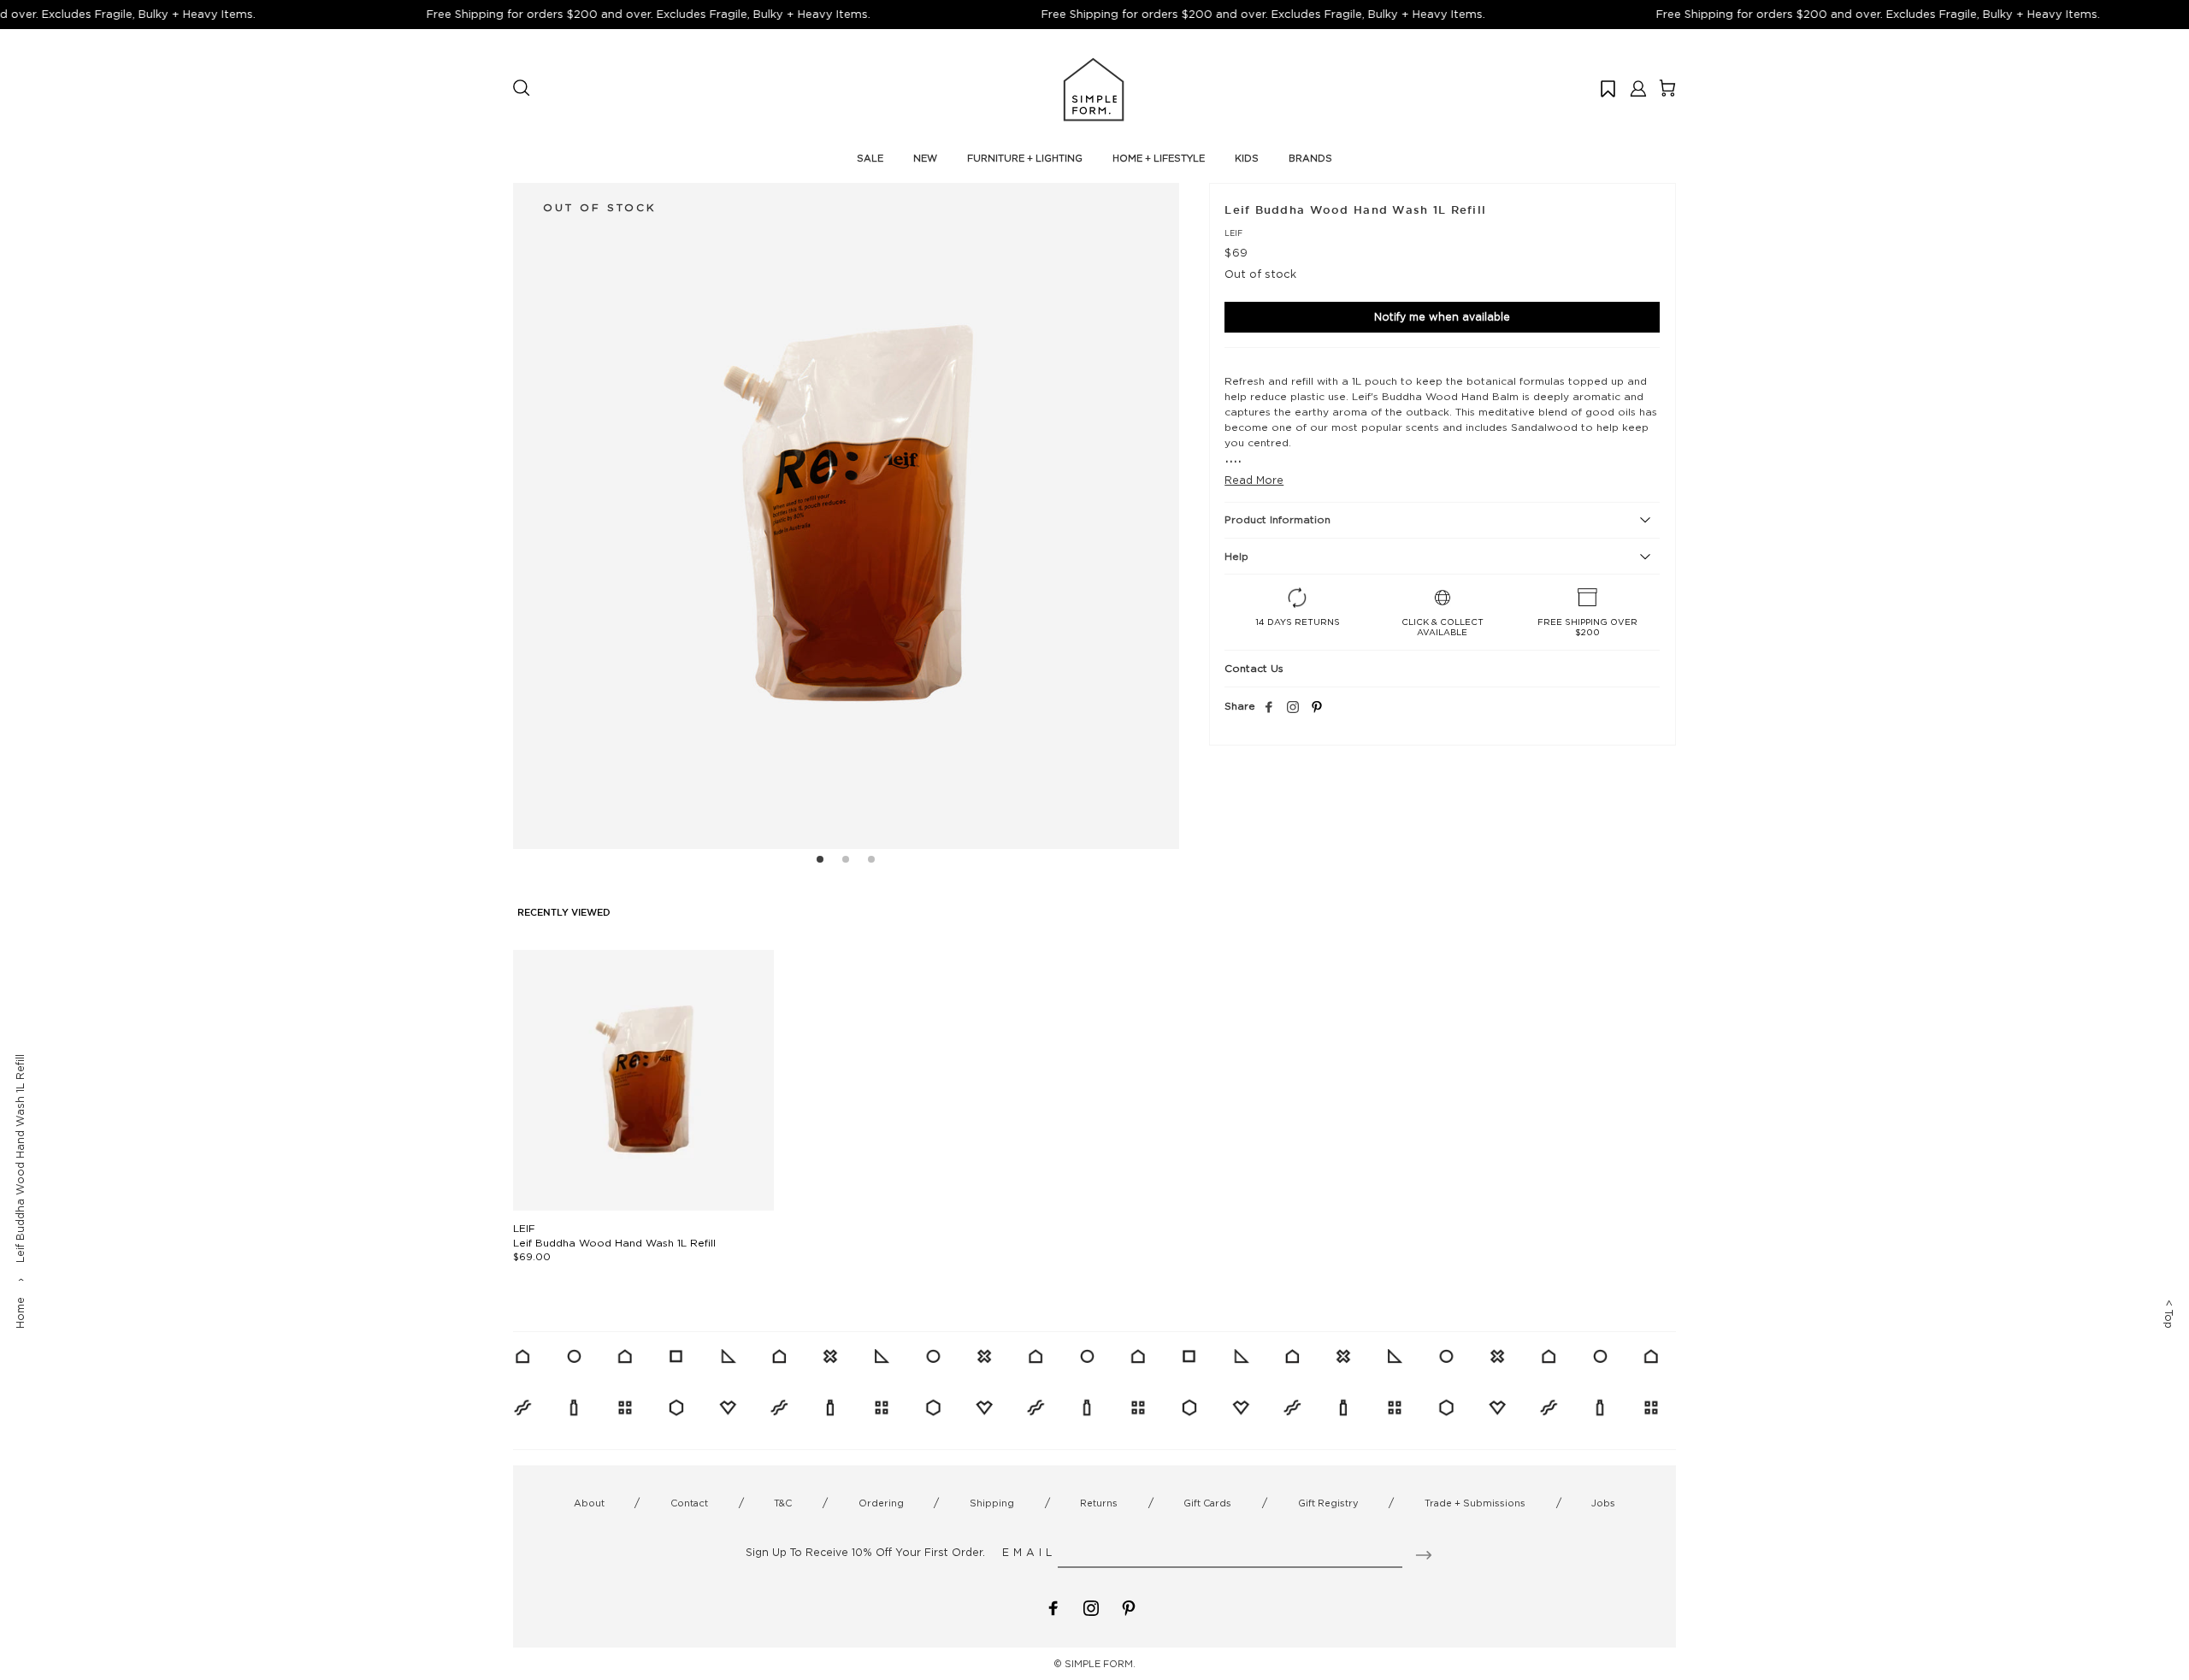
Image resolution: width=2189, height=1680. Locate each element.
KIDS (1247, 158)
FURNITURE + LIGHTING (1025, 158)
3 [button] (871, 862)
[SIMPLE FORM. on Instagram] (1293, 708)
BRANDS (1310, 158)
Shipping (992, 1503)
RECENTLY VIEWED (564, 913)
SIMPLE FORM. (1100, 1664)
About (589, 1503)
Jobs (1603, 1503)
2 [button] (846, 862)
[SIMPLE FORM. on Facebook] (1053, 1606)
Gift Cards (1207, 1503)
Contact (689, 1503)
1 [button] (820, 862)
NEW (925, 158)
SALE (870, 158)
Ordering (881, 1503)
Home (20, 1313)
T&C (783, 1503)
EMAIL (1029, 1552)
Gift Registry (1328, 1503)
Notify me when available (1442, 317)
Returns (1099, 1503)
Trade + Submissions (1475, 1503)
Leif (1233, 233)
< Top (2169, 1314)
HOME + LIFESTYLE (1159, 158)
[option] (846, 516)
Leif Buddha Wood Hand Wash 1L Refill (614, 1243)
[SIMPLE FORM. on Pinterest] (1129, 1606)
